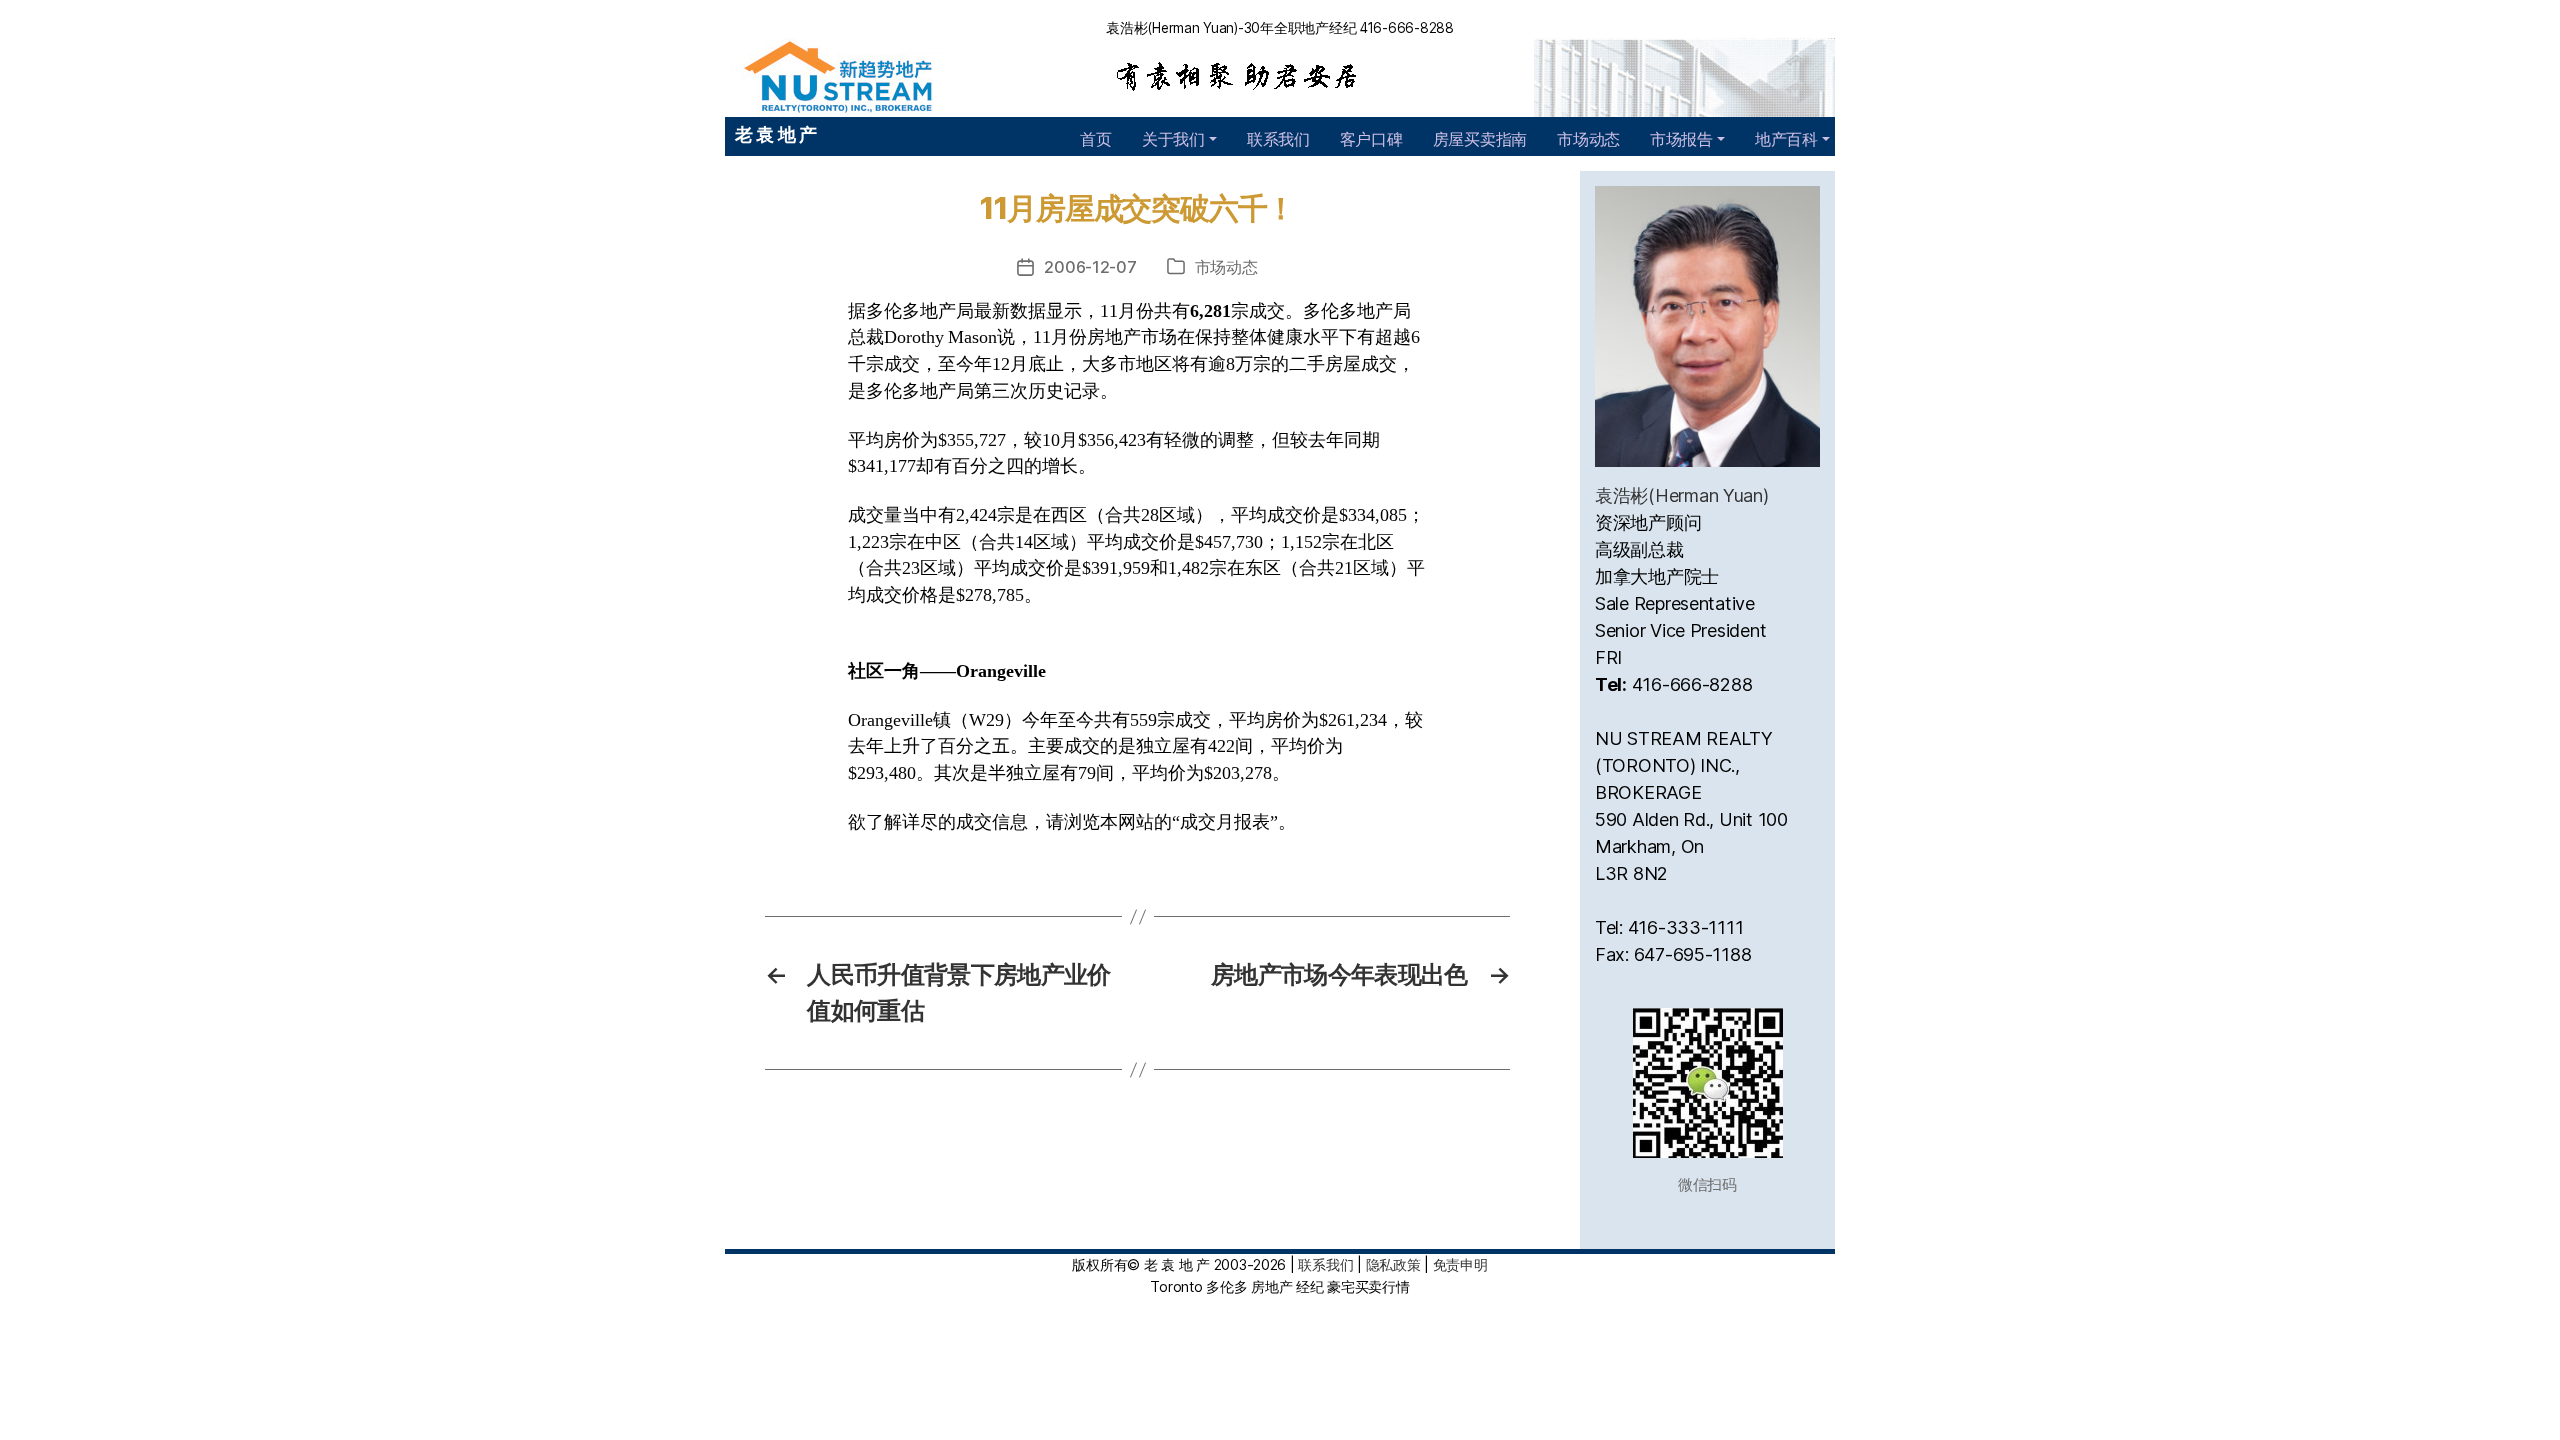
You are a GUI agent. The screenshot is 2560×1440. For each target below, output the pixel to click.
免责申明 (1460, 1264)
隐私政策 (1393, 1264)
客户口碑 (1371, 139)
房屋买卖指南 (1480, 139)
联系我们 (1278, 139)
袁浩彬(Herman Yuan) (1682, 495)
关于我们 (1173, 139)
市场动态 (1588, 139)
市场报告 (1681, 139)
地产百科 (1786, 139)
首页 (1095, 139)
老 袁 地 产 (776, 134)
